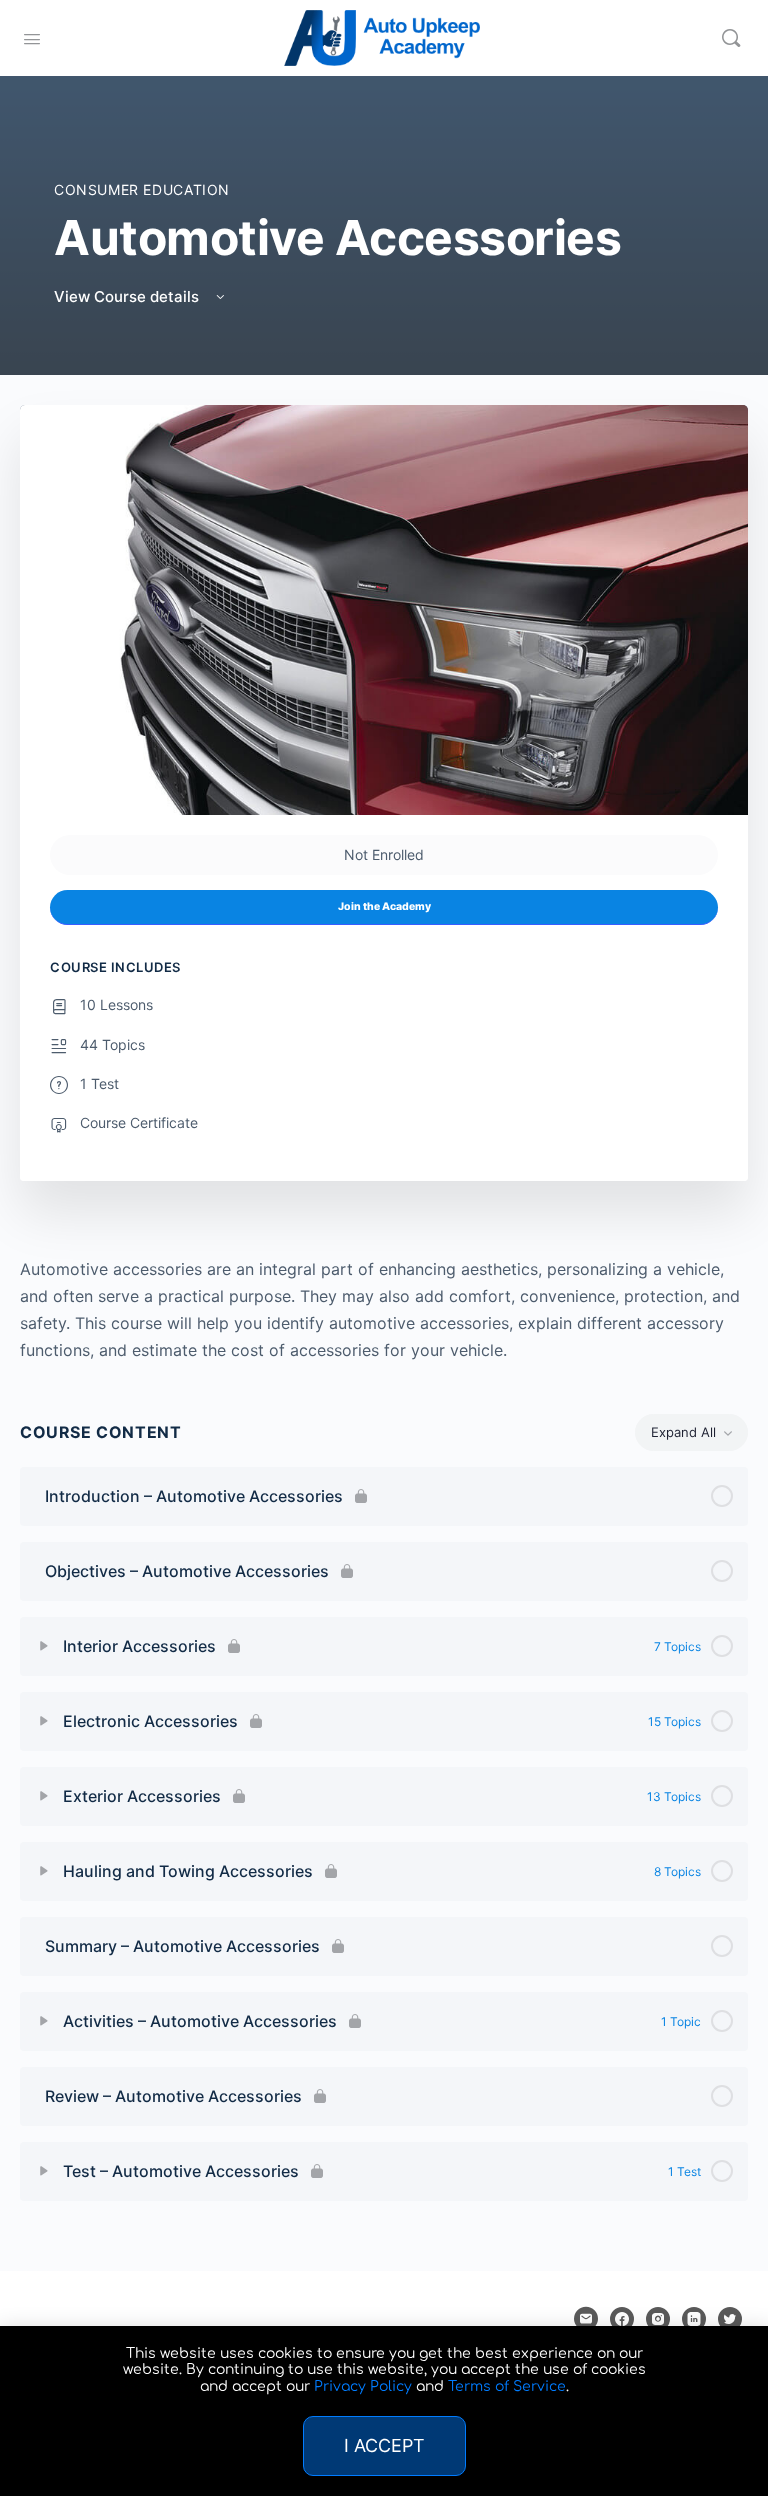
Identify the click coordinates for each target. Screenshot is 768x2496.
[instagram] (658, 2319)
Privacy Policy (363, 2386)
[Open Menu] (32, 37)
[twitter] (730, 2319)
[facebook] (622, 2319)
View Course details (128, 296)
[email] (586, 2319)
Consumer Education (142, 189)
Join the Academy (384, 906)
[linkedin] (694, 2319)
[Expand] (44, 1646)
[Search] (731, 38)
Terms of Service (507, 2386)
